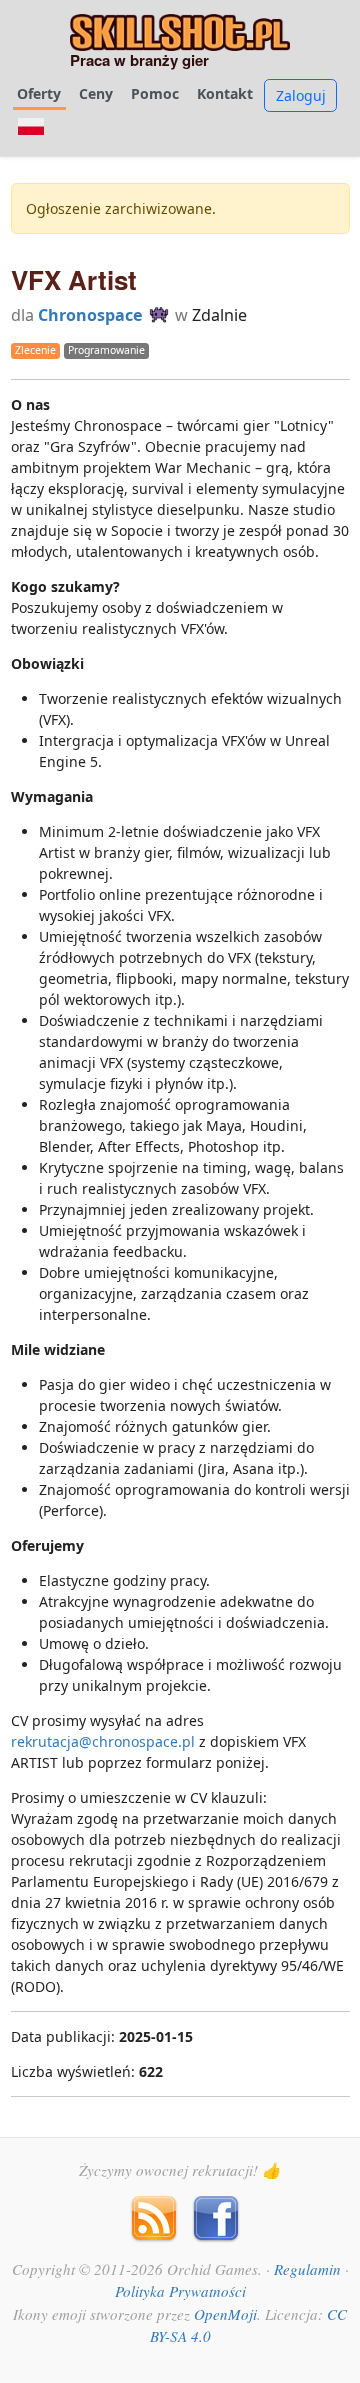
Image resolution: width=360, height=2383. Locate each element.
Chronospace (90, 315)
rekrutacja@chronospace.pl (103, 1741)
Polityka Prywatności (180, 2291)
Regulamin (307, 2269)
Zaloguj (301, 95)
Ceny (96, 93)
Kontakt (225, 93)
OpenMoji (225, 2314)
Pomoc (155, 93)
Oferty (39, 93)
